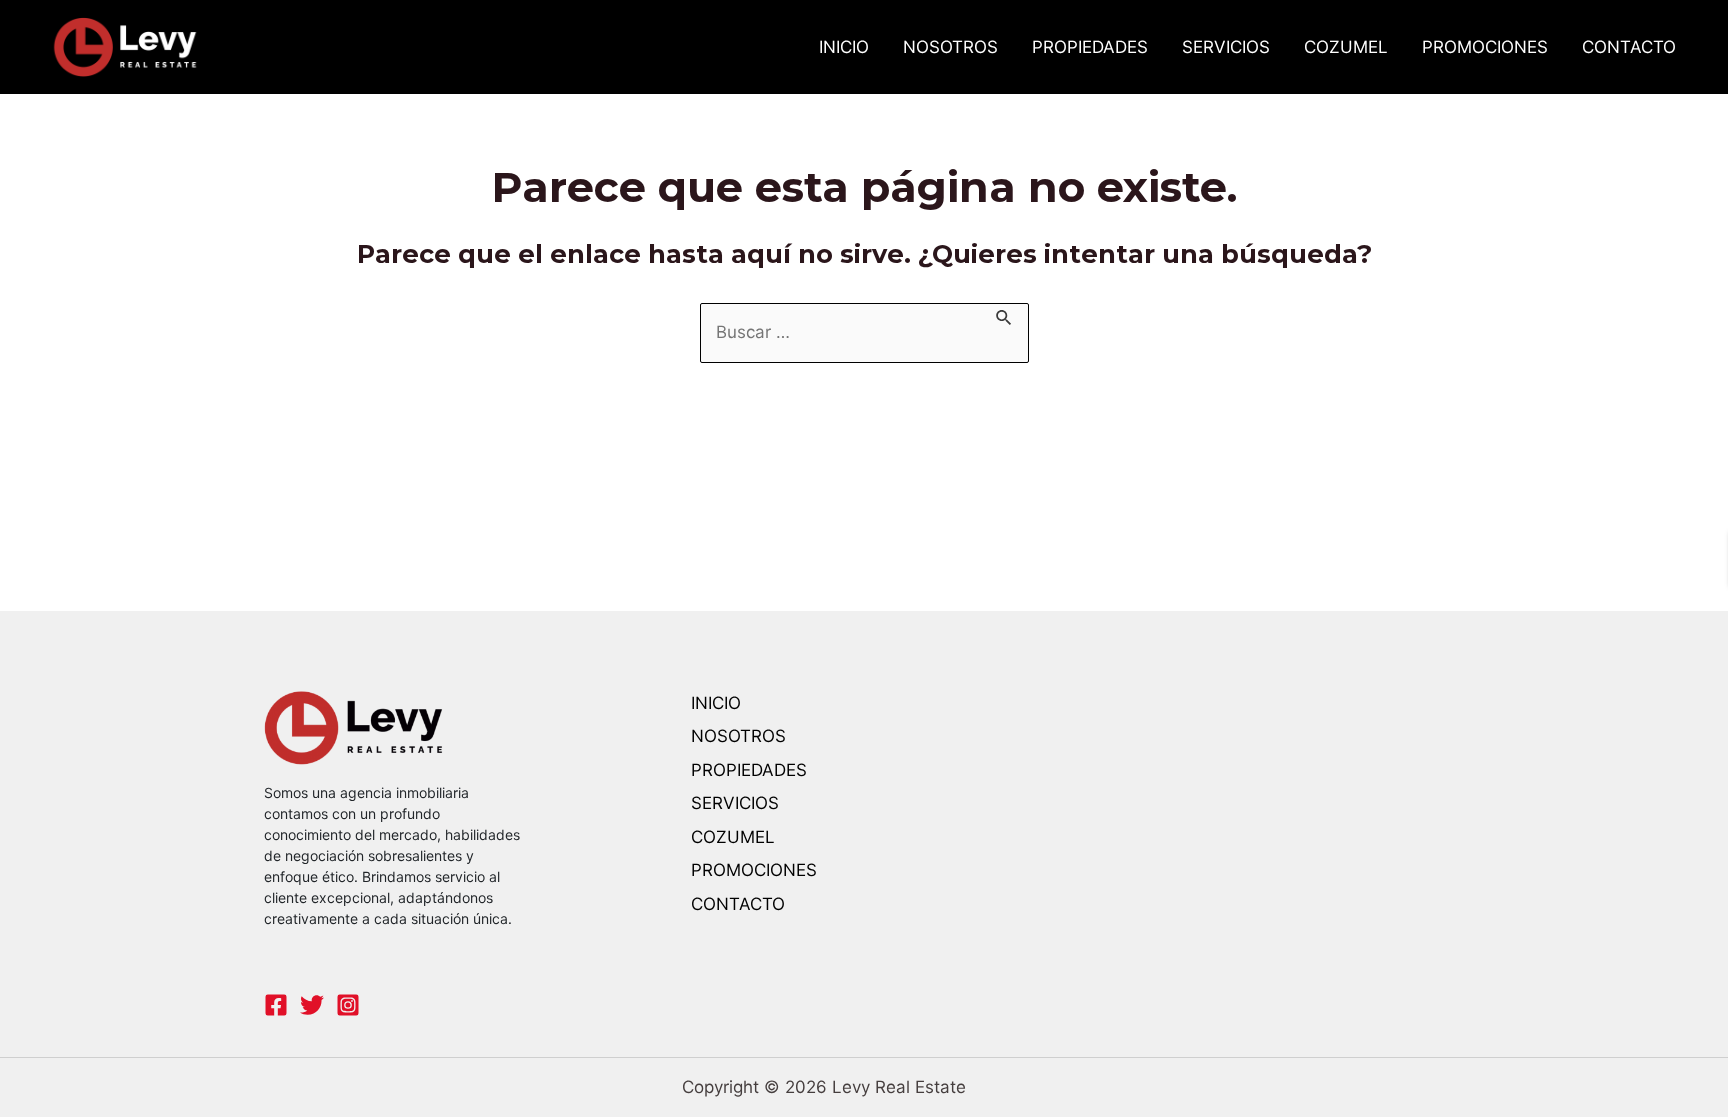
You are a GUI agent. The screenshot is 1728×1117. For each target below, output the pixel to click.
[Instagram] (348, 1005)
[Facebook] (276, 1005)
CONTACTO (1629, 47)
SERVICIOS (1226, 47)
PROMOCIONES (1485, 47)
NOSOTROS (950, 47)
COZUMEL (1346, 47)
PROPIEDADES (1090, 47)
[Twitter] (312, 1005)
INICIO (844, 47)
